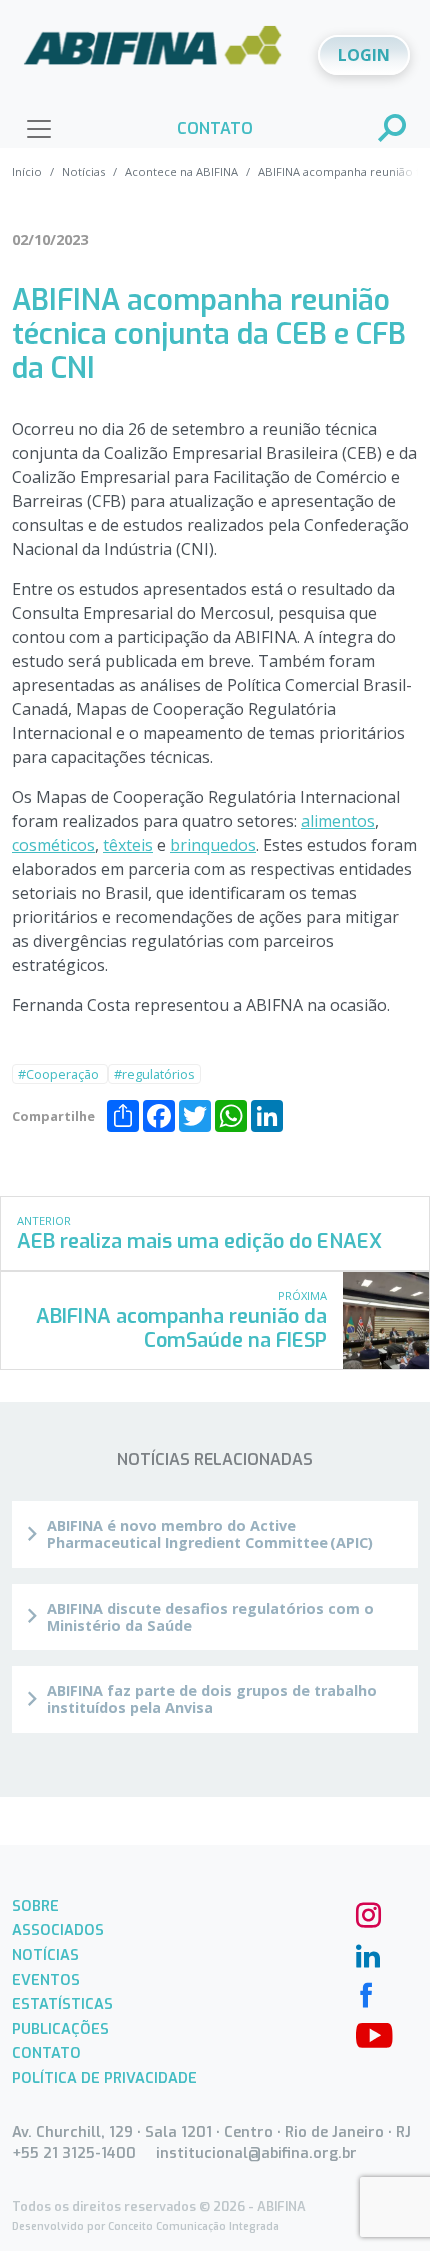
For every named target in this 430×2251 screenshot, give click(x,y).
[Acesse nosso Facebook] (366, 1993)
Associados (58, 1930)
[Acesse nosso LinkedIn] (366, 1953)
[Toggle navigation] (39, 129)
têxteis (128, 845)
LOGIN (364, 55)
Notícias (83, 171)
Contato (46, 2053)
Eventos (46, 1980)
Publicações (60, 2029)
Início (27, 171)
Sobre (35, 1906)
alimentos (338, 821)
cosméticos (53, 845)
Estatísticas (62, 2004)
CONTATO (215, 128)
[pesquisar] (393, 130)
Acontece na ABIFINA (181, 171)
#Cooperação (60, 1074)
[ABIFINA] (153, 53)
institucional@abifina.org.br (256, 2153)
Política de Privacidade (104, 2078)
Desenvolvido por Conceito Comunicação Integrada (145, 2226)
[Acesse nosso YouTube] (366, 2033)
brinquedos (213, 845)
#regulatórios (154, 1074)
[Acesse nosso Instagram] (366, 1913)
